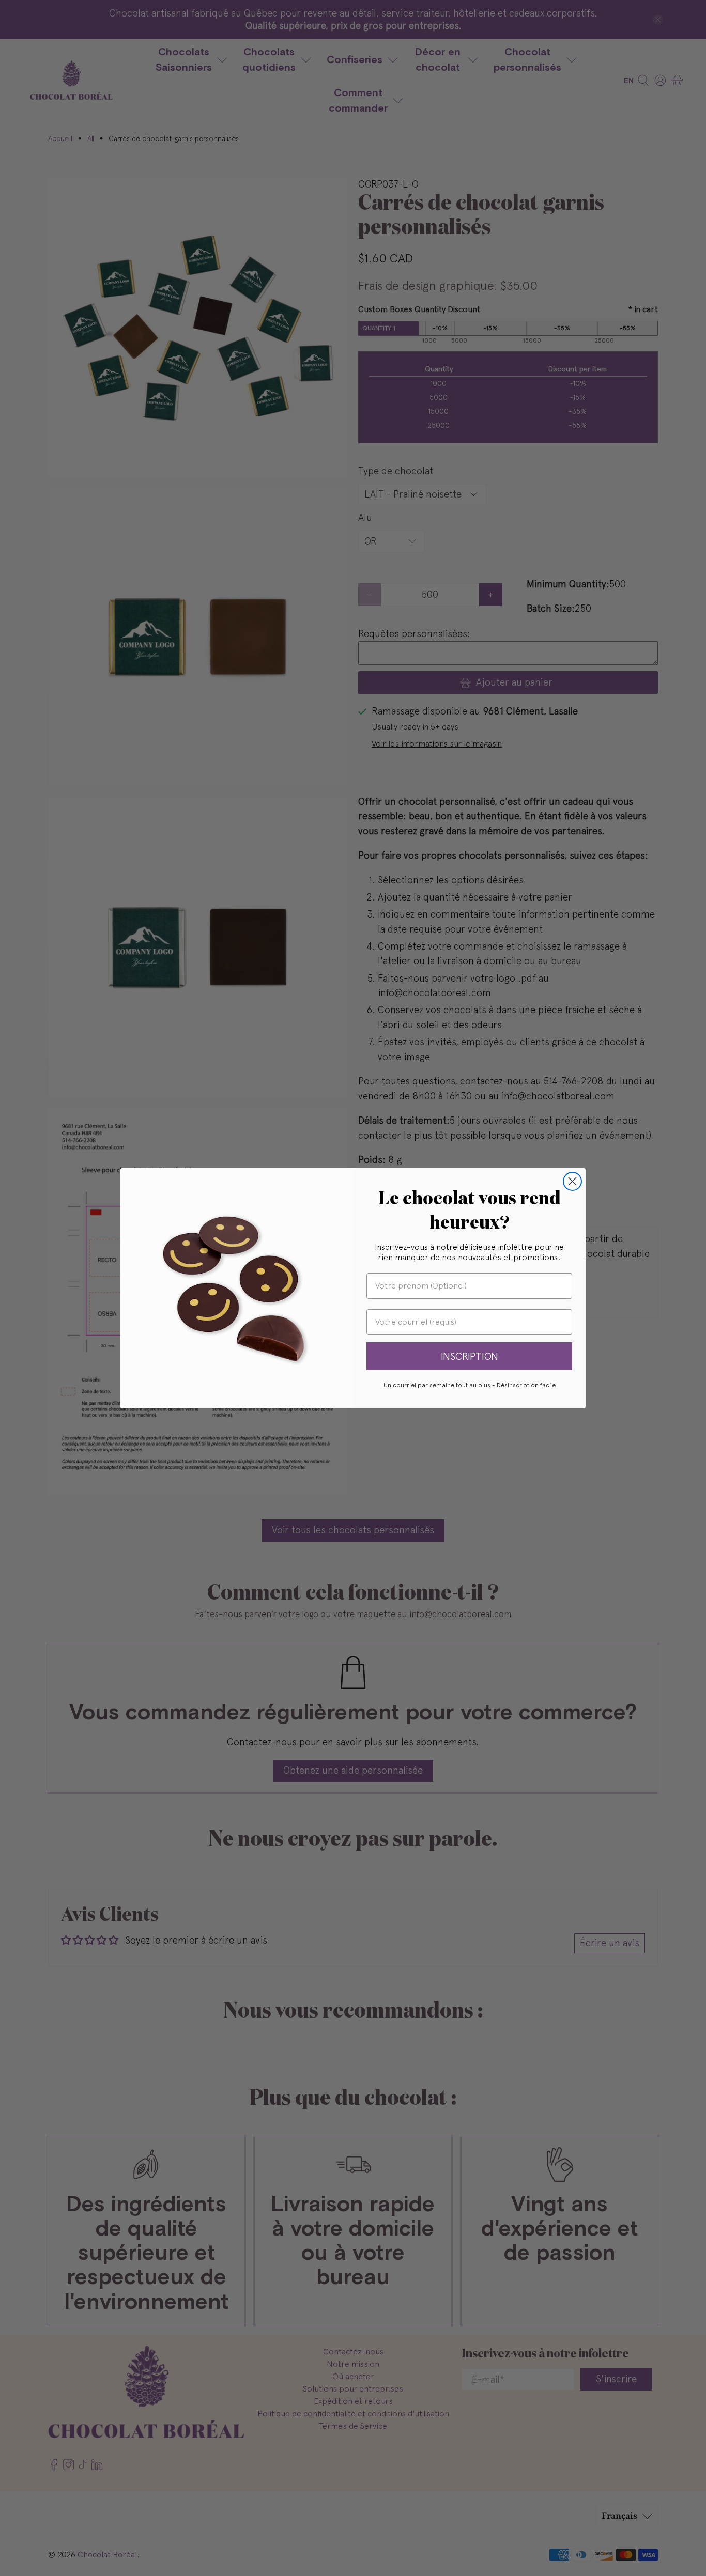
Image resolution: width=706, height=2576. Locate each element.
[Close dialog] (572, 1181)
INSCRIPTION (470, 1356)
